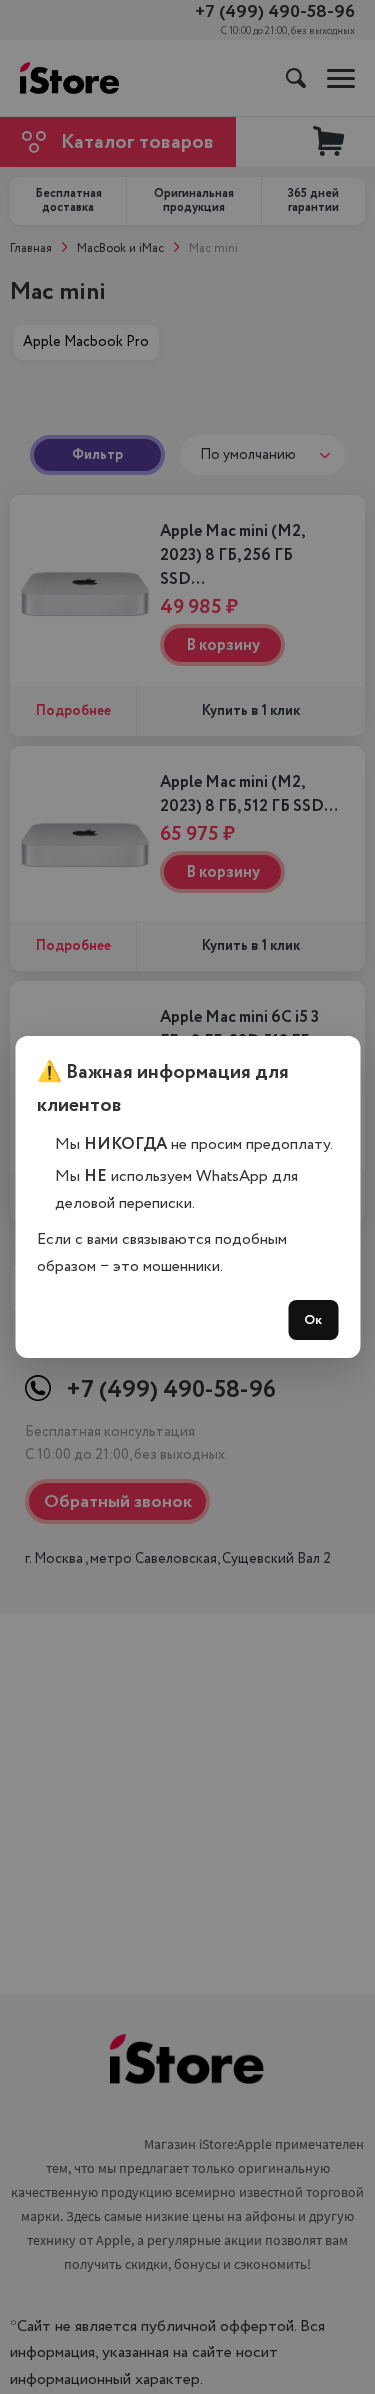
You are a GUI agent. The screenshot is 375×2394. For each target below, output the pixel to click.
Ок (313, 1320)
